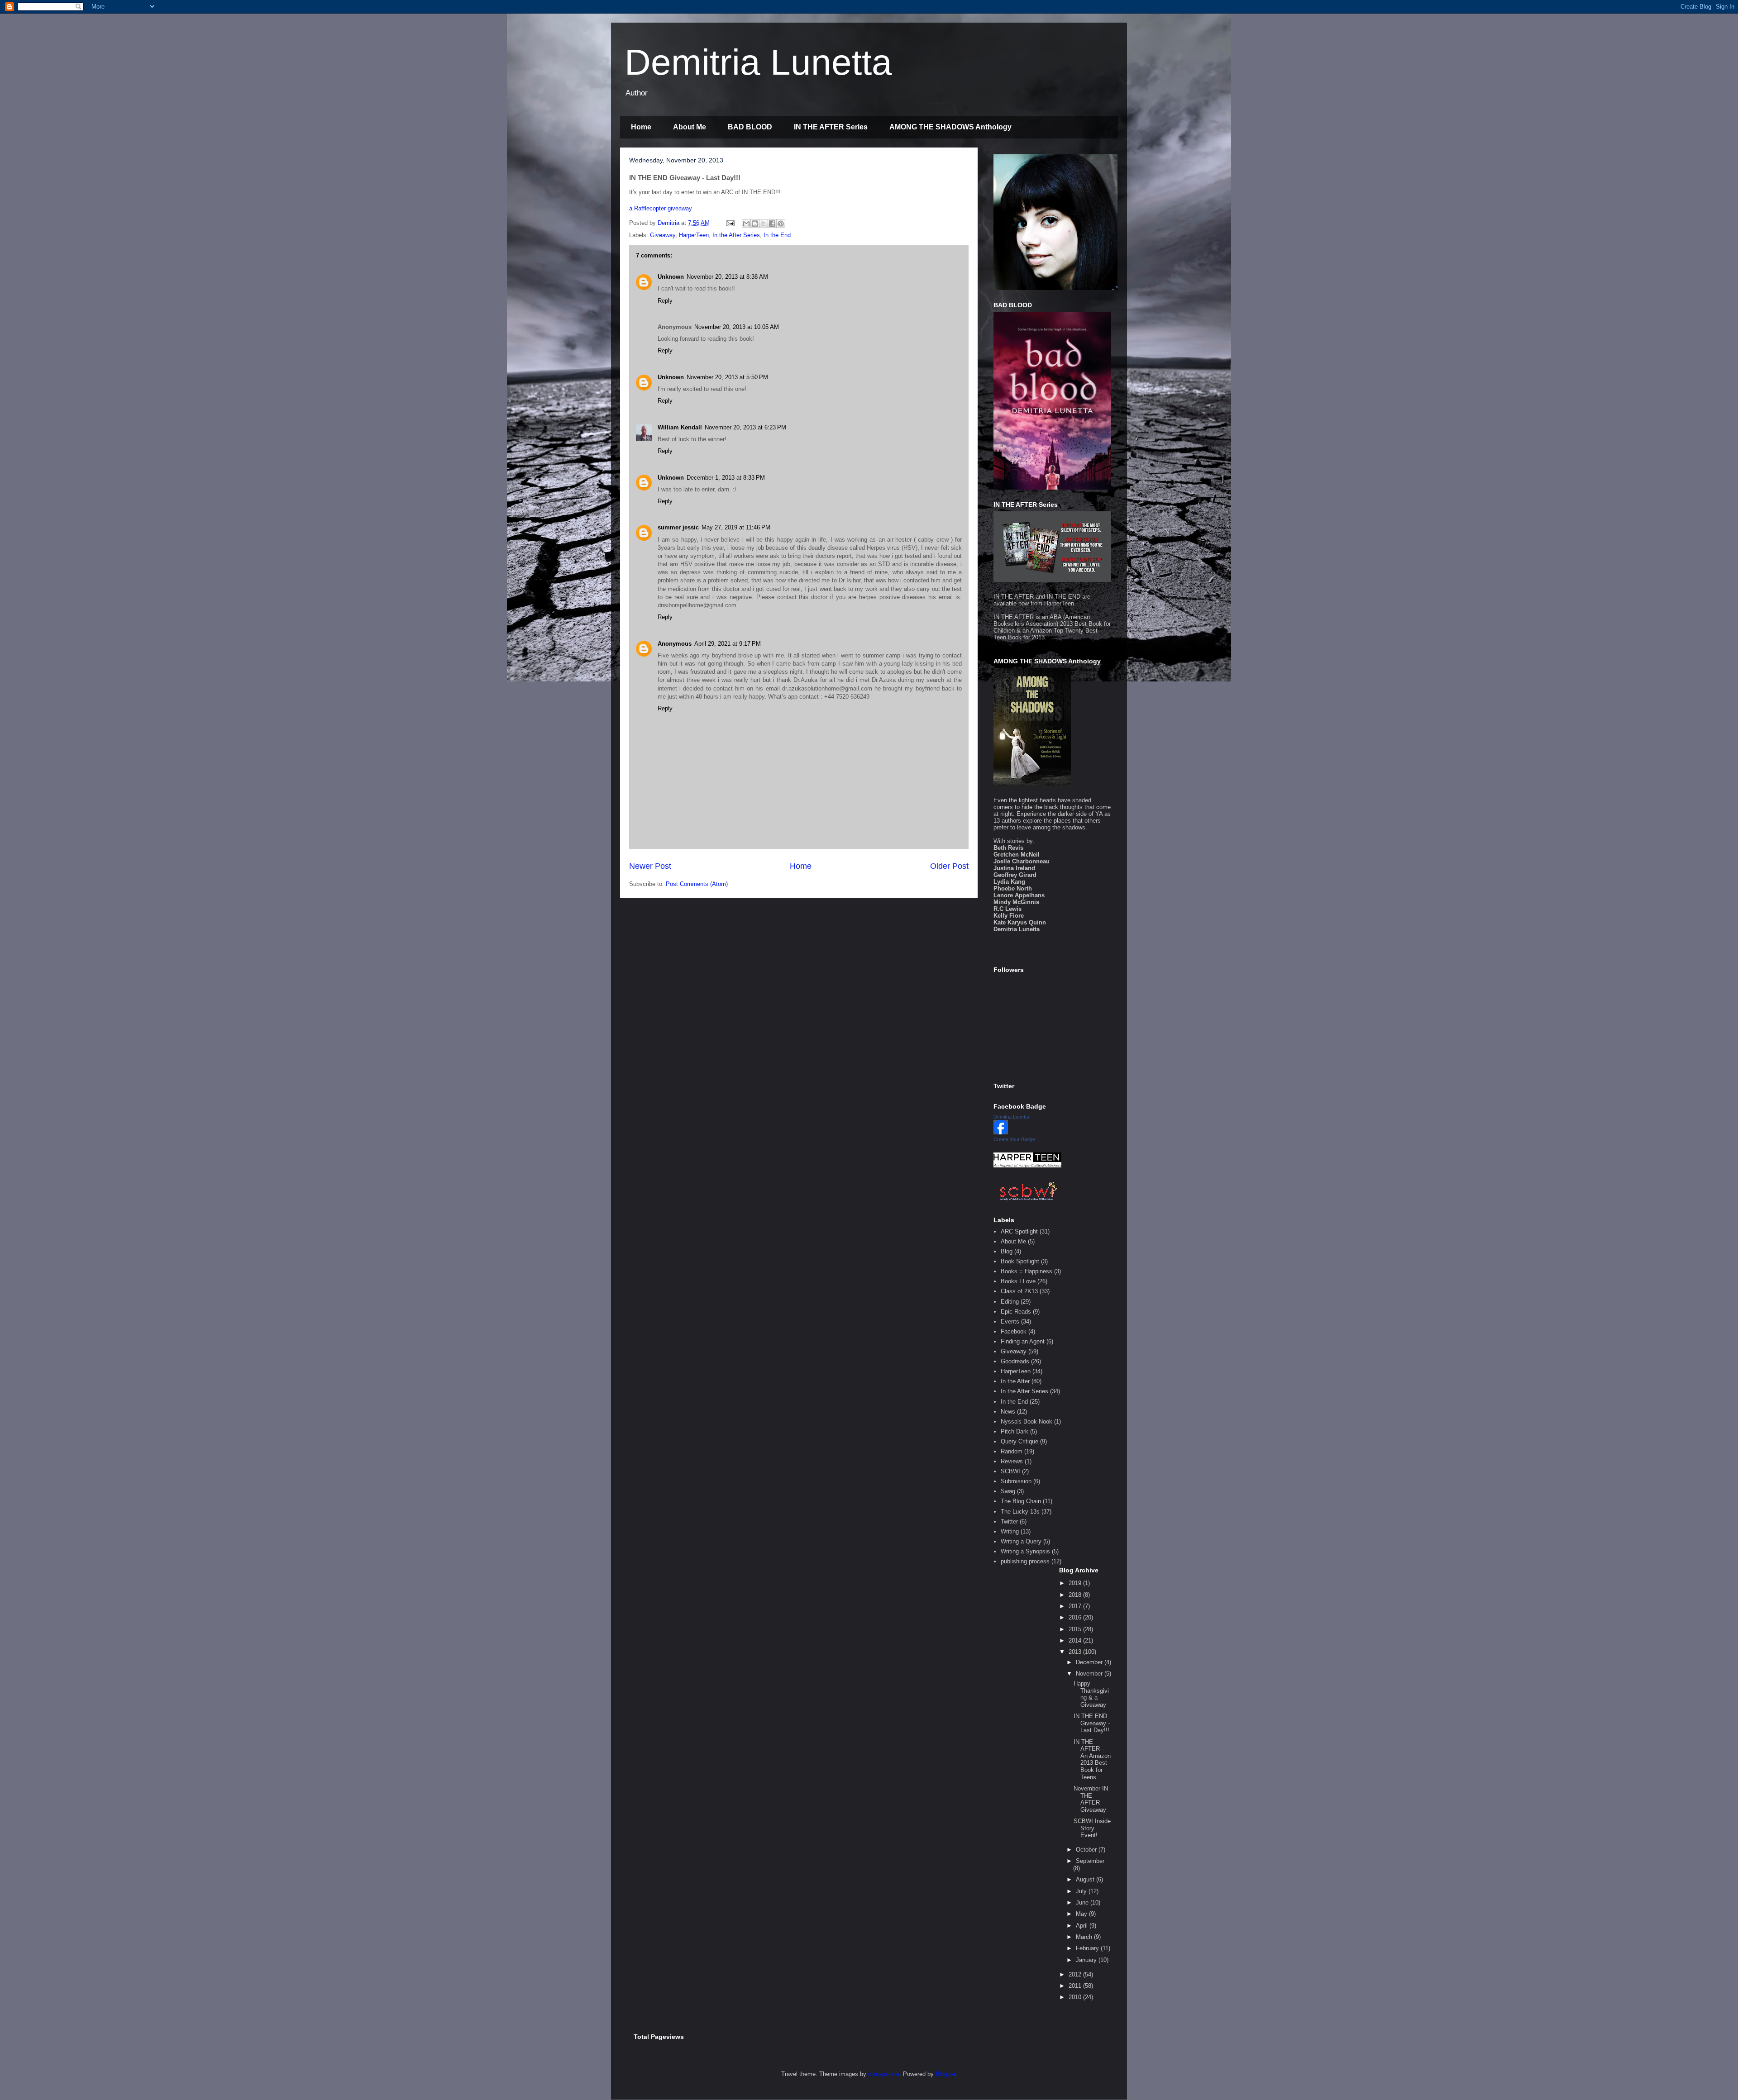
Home (641, 127)
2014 (1076, 1640)
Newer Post (650, 866)
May (1082, 1914)
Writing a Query (1021, 1541)
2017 (1076, 1606)
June (1083, 1902)
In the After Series (736, 235)
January (1087, 1960)
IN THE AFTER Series (831, 127)
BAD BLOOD (750, 127)
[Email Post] (730, 223)
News (1008, 1412)
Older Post (949, 866)
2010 (1076, 1997)
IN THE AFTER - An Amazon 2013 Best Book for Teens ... (1092, 1760)
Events (1010, 1321)
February (1088, 1948)
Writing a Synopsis (1025, 1551)
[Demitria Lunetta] (1001, 1132)
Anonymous (675, 644)
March (1085, 1937)
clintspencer (884, 2074)
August (1086, 1879)
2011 (1076, 1986)
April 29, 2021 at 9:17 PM (728, 644)
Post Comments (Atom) (697, 884)
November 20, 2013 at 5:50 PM (727, 377)
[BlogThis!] (755, 224)
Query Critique (1019, 1441)
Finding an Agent (1023, 1341)
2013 (1076, 1652)
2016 (1076, 1617)
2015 (1076, 1629)
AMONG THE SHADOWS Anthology (950, 127)
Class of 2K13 (1019, 1291)
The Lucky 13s (1020, 1512)
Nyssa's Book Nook (1027, 1421)
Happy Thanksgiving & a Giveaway (1091, 1694)
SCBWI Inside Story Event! (1092, 1828)
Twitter (1009, 1521)
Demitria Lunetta (758, 62)
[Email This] (746, 224)
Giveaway (663, 235)
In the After (1015, 1381)
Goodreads (1015, 1361)
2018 (1076, 1595)
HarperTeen (694, 235)
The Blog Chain (1021, 1501)
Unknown (671, 277)
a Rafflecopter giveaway (661, 208)
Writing (1010, 1531)
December (1090, 1662)
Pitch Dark (1015, 1431)
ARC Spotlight (1019, 1231)
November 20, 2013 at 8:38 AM (727, 277)
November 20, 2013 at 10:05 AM (737, 327)
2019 (1076, 1583)
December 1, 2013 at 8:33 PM (726, 478)
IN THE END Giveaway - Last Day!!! (1092, 1723)
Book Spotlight (1020, 1261)
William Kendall (680, 427)
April (1083, 1926)
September (1090, 1861)
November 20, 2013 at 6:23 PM (745, 427)
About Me (690, 127)
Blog (1007, 1251)
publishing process (1025, 1561)
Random (1012, 1451)
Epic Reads (1016, 1312)
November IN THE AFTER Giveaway (1091, 1799)
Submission (1016, 1481)
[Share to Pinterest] (781, 224)
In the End (777, 235)
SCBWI (1010, 1471)
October (1087, 1850)
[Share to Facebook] (772, 224)
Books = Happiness (1027, 1271)
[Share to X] (764, 224)
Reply (665, 301)
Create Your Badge (1014, 1139)
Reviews (1012, 1461)
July (1082, 1891)
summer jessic (678, 527)
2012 (1076, 1974)
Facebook (1014, 1331)
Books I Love (1018, 1281)
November (1090, 1674)
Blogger (945, 2074)
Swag (1008, 1491)
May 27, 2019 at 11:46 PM (736, 527)
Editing (1010, 1302)
